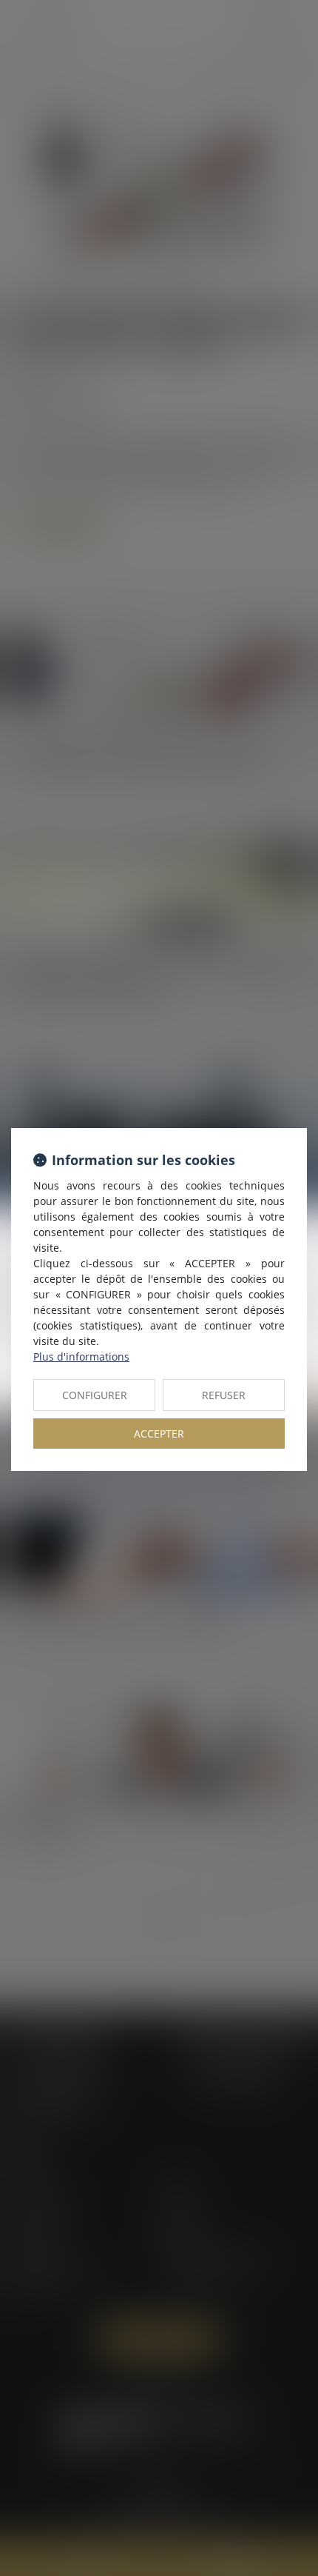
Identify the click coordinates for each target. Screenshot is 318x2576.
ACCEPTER (159, 1434)
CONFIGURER (95, 1395)
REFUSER (224, 1395)
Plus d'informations (81, 1357)
